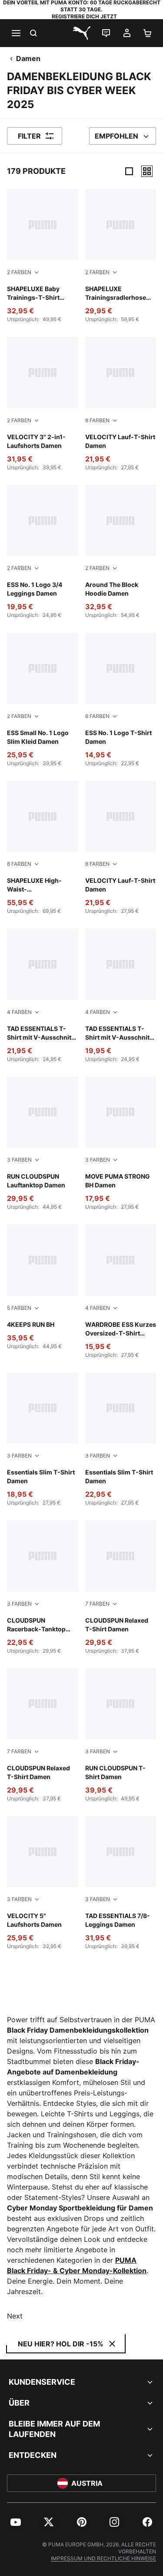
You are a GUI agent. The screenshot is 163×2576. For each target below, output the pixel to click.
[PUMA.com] (82, 33)
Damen (28, 58)
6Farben (97, 716)
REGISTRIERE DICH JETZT (84, 16)
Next (15, 2316)
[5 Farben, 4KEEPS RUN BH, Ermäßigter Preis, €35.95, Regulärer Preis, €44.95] (43, 1287)
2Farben (19, 272)
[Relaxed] (147, 171)
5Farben (19, 1308)
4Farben (19, 1012)
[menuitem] (16, 2522)
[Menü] (16, 33)
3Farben (19, 1160)
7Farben (97, 1604)
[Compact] (129, 171)
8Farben (97, 420)
